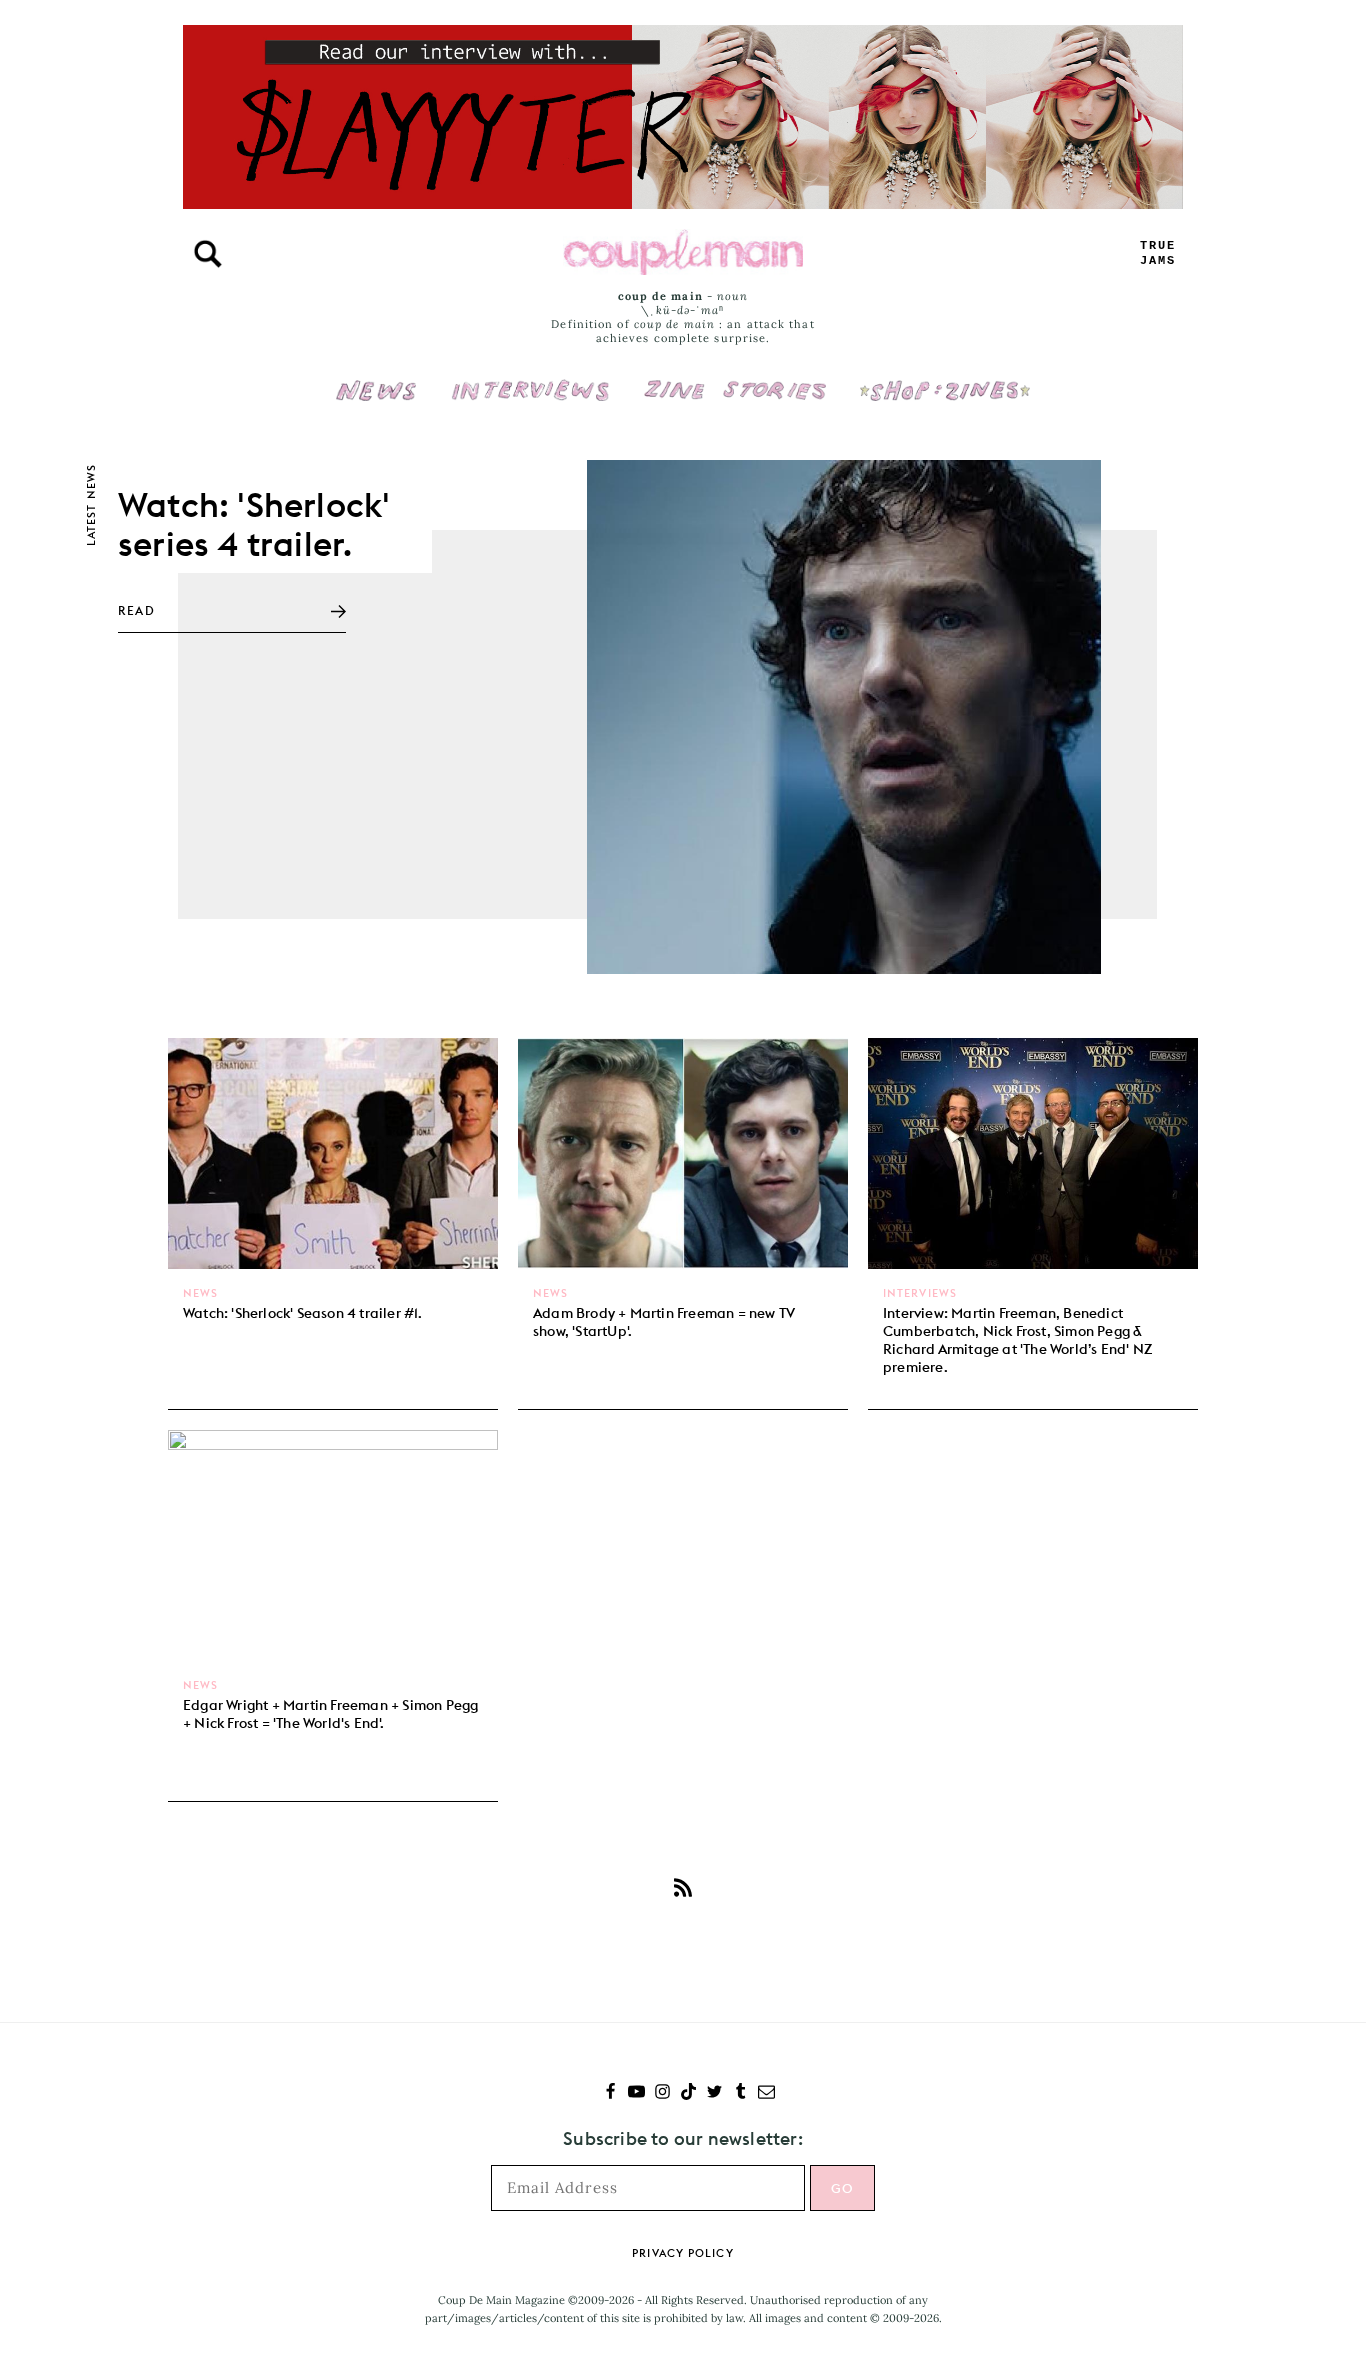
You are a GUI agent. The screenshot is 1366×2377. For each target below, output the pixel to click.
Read (136, 610)
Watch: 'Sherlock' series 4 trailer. (254, 524)
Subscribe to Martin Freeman (683, 1887)
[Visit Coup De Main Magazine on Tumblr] (740, 2093)
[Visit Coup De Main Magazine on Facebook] (610, 2093)
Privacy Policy (682, 2253)
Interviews (530, 377)
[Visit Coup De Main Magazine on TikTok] (688, 2093)
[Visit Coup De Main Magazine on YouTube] (636, 2093)
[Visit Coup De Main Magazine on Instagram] (662, 2093)
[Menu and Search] (208, 254)
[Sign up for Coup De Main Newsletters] (766, 2093)
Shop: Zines (944, 377)
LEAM (1158, 253)
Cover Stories (735, 377)
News (376, 402)
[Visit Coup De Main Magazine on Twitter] (714, 2093)
